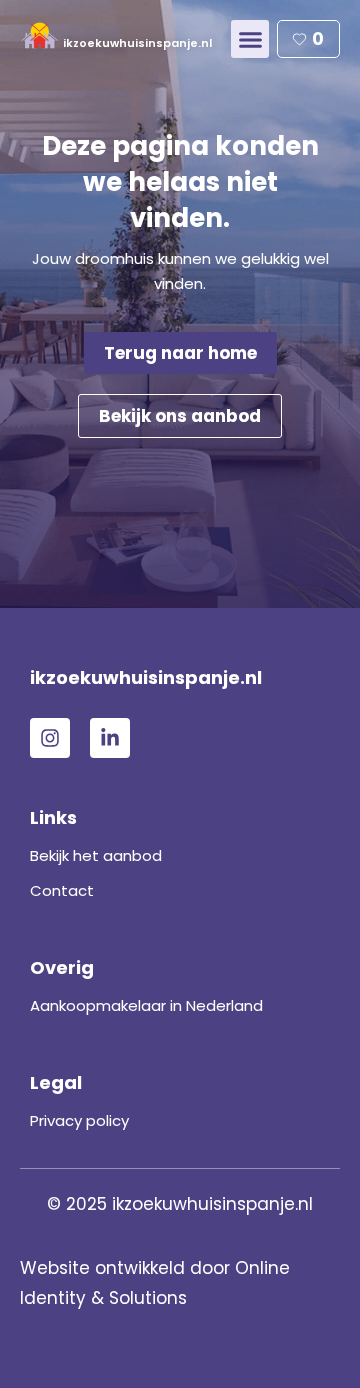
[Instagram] (50, 738)
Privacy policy (79, 1120)
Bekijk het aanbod (96, 855)
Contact (62, 890)
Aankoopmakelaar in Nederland (146, 1005)
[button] (250, 39)
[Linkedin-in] (110, 738)
